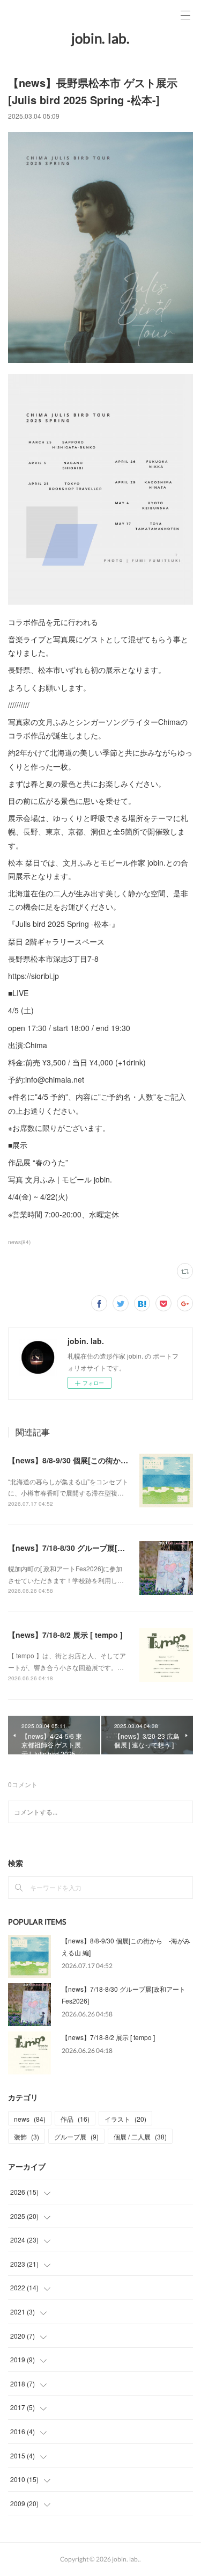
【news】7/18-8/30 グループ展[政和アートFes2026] (98, 1548)
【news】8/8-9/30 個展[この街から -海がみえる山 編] (102, 1460)
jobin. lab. (100, 38)
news (30, 2119)
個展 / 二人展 (140, 2136)
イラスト (125, 2119)
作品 (75, 2119)
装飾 (27, 2136)
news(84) (19, 1242)
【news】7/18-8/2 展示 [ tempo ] (65, 1635)
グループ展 (76, 2136)
